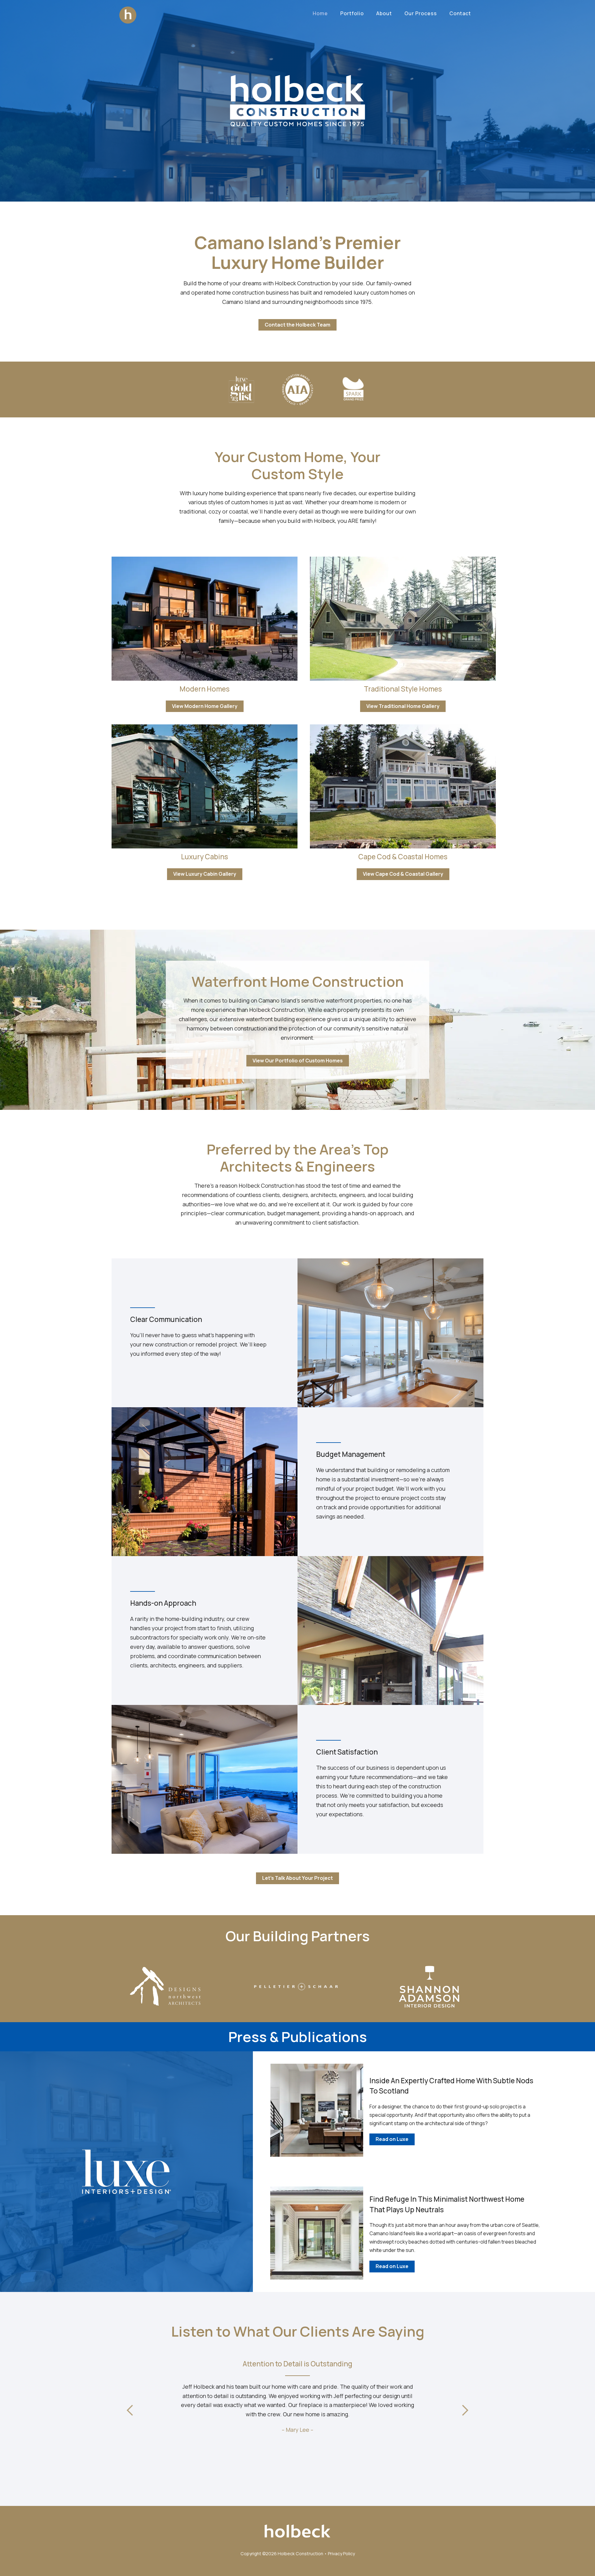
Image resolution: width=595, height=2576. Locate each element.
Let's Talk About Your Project (297, 1878)
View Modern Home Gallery (205, 706)
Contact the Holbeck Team (297, 325)
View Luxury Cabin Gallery (205, 874)
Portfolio (352, 13)
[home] (128, 13)
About (384, 13)
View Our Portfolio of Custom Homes (298, 1061)
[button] (130, 2411)
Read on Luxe (392, 2139)
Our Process (421, 13)
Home (320, 13)
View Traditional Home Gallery (403, 706)
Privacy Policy (341, 2554)
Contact (460, 13)
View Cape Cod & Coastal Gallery (403, 874)
